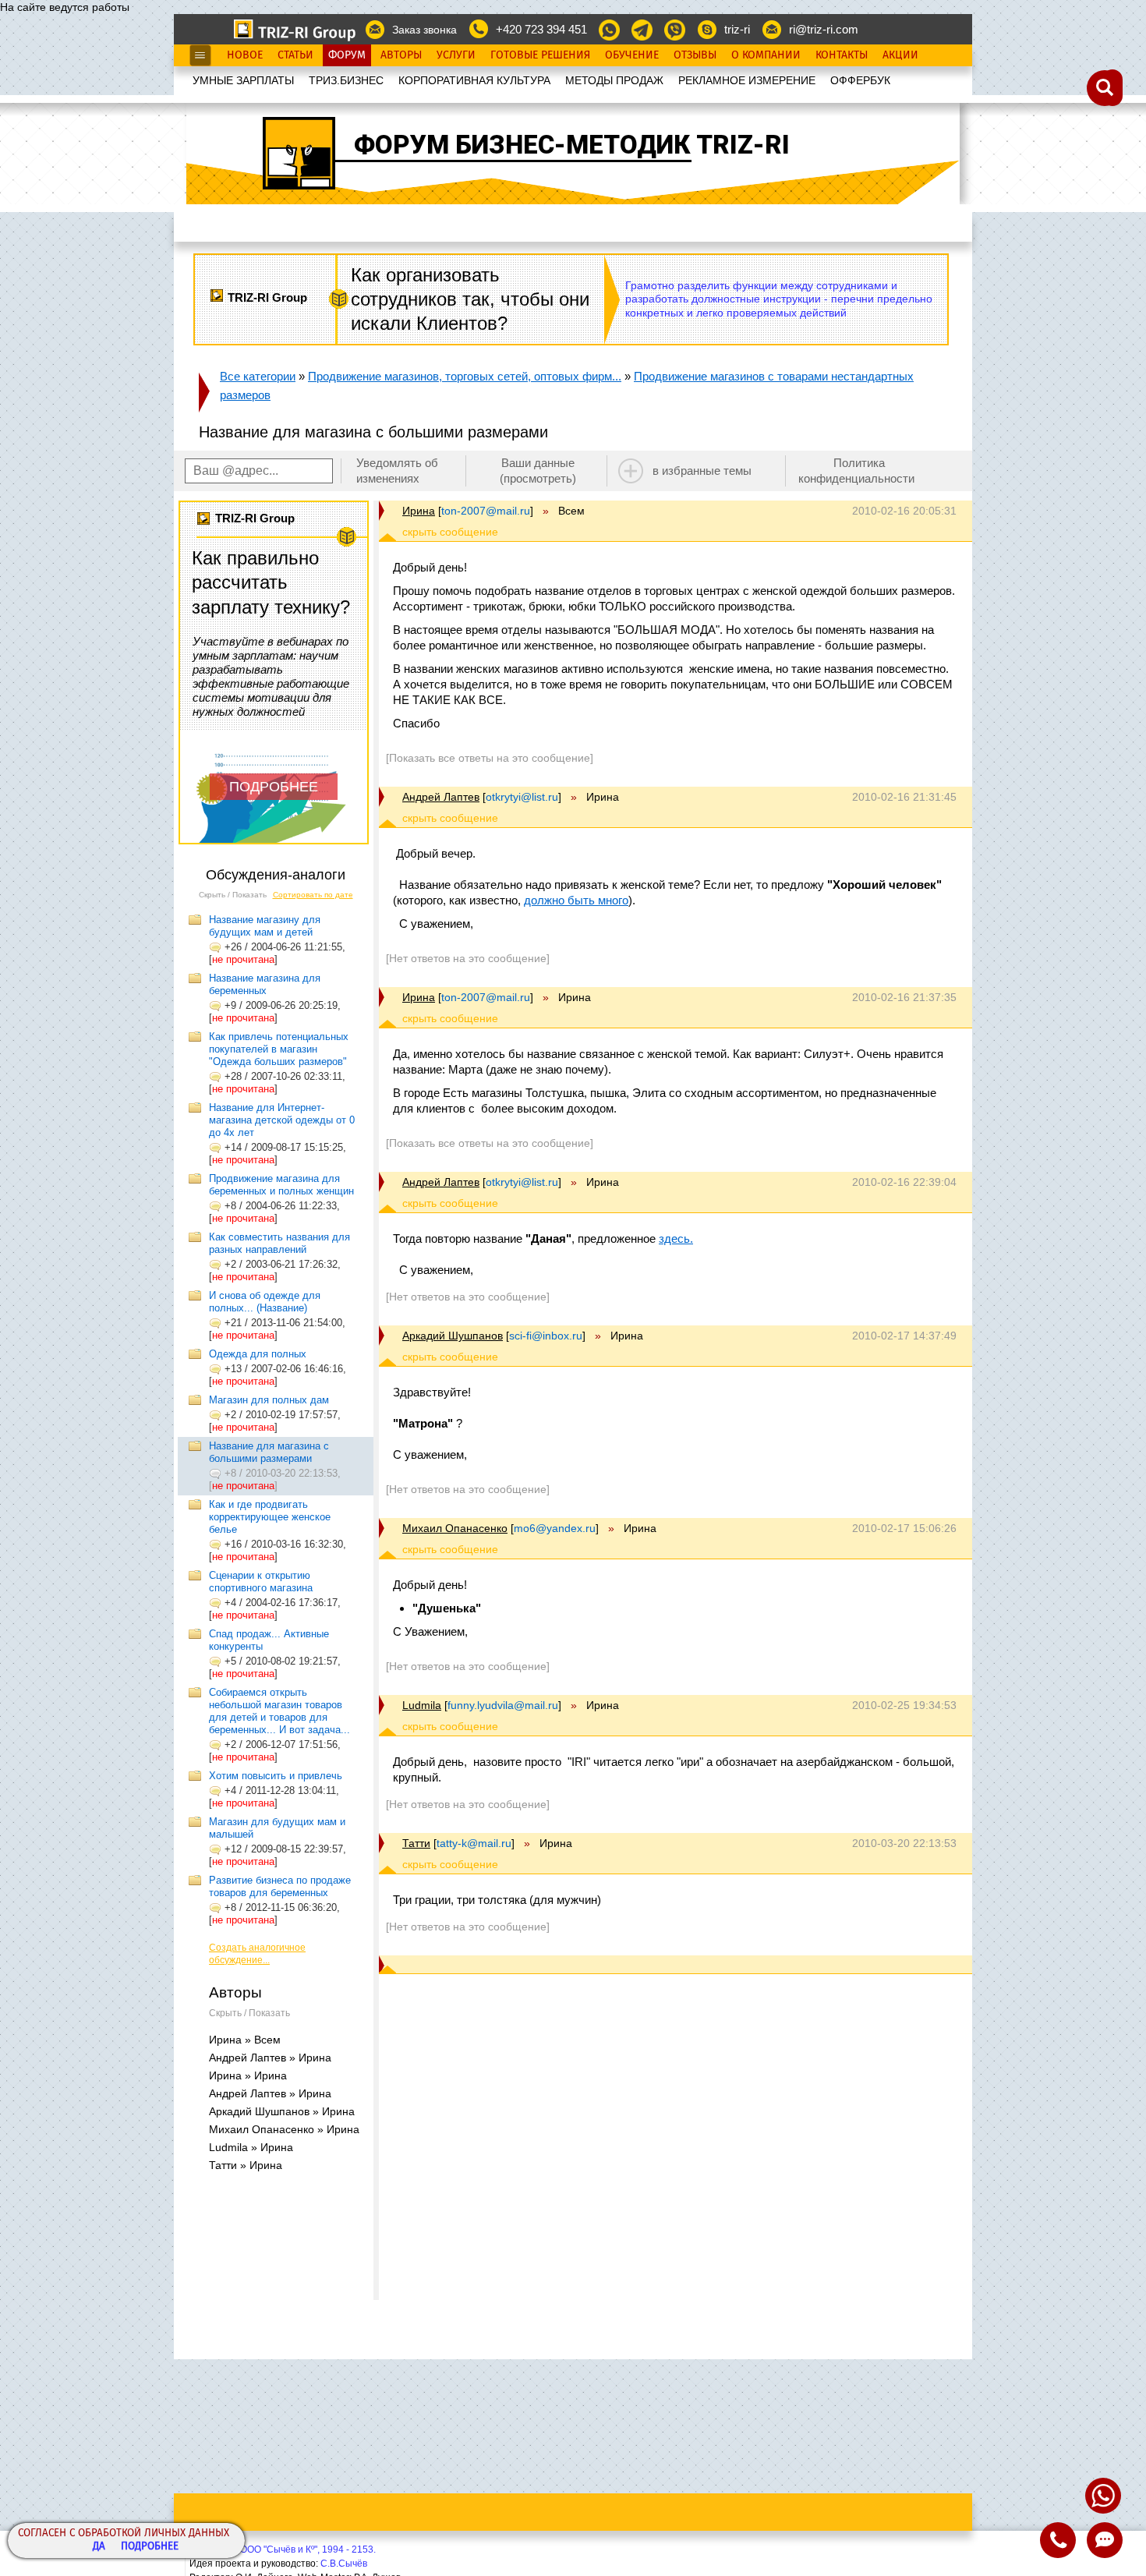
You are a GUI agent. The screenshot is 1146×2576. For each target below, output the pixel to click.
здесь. (676, 1238)
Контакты (842, 55)
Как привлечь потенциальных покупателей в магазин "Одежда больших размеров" (279, 1049)
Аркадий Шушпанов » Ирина (282, 2111)
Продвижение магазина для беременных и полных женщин (281, 1185)
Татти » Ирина (246, 2165)
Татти (416, 1843)
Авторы (401, 55)
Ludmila (422, 1705)
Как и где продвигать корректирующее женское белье (270, 1517)
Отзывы (695, 55)
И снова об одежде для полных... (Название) (265, 1302)
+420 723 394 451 (541, 29)
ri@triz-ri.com (824, 29)
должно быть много (576, 900)
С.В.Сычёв (344, 2564)
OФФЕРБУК (860, 80)
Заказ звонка (424, 30)
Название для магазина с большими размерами (269, 1452)
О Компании (766, 55)
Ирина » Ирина (248, 2075)
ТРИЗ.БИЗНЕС (346, 80)
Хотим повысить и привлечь (276, 1776)
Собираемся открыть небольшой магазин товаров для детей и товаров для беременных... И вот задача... (279, 1711)
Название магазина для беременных (265, 984)
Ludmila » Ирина (251, 2147)
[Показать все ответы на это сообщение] (490, 758)
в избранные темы (702, 471)
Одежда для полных (258, 1354)
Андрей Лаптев (441, 797)
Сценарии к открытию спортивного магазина (261, 1582)
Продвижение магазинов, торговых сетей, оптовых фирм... (465, 376)
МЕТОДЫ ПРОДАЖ (614, 80)
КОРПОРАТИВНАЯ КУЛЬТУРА (474, 80)
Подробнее (150, 2547)
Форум (347, 55)
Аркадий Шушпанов (453, 1336)
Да (99, 2547)
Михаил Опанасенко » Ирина (284, 2129)
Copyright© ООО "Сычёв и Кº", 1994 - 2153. (283, 2549)
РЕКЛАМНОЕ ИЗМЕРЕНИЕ (747, 80)
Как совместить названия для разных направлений (279, 1243)
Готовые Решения (540, 55)
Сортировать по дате (313, 895)
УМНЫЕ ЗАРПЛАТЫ (243, 80)
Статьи (295, 55)
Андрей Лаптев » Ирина (270, 2058)
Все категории (258, 376)
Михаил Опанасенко (455, 1528)
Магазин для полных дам (269, 1400)
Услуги (456, 55)
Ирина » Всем (245, 2040)
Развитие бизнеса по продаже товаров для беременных (280, 1886)
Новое (245, 55)
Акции (900, 55)
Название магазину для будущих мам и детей (265, 926)
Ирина (419, 511)
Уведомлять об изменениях (397, 471)
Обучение (632, 55)
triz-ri (737, 29)
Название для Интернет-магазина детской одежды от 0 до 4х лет (282, 1120)
